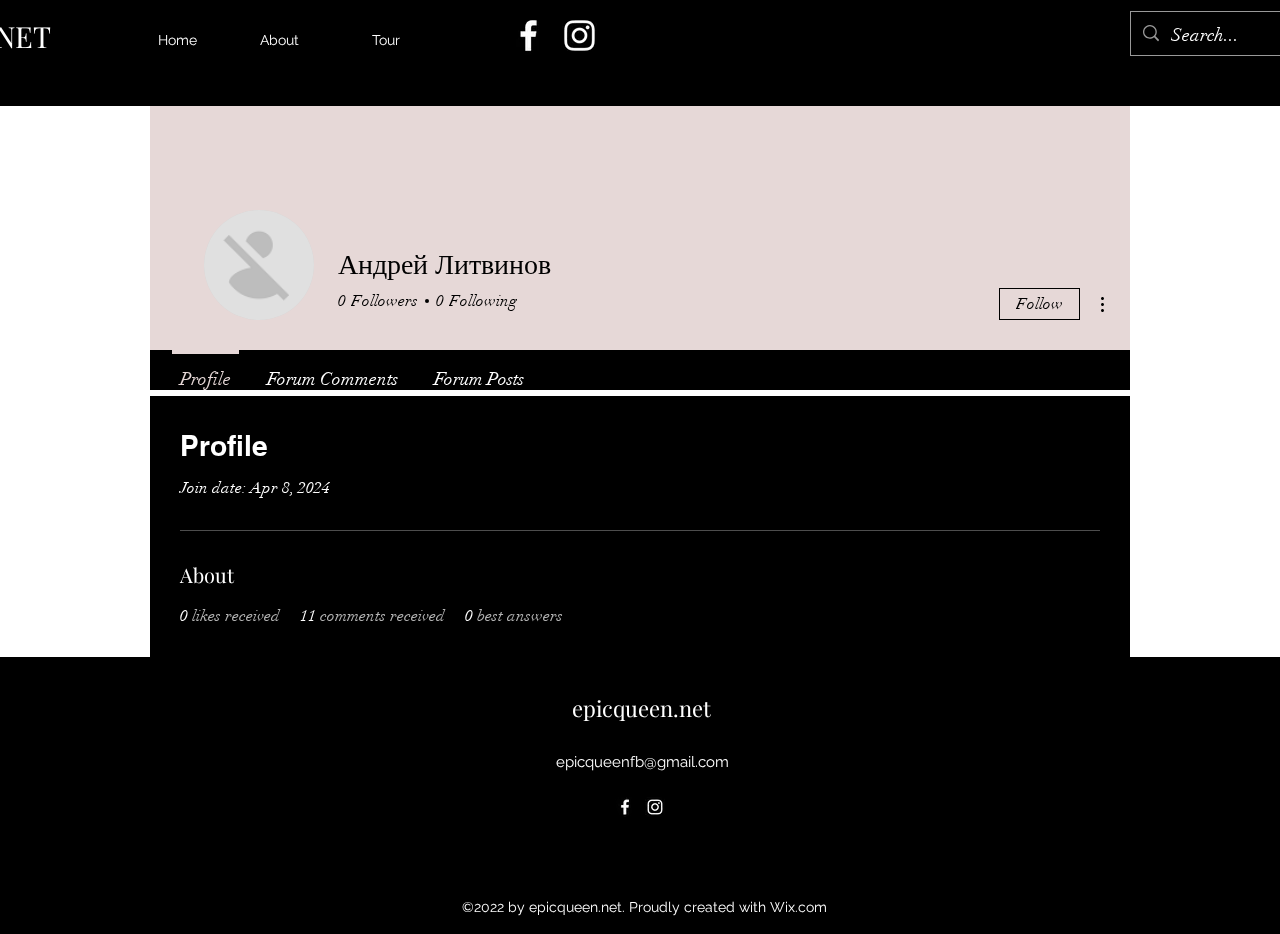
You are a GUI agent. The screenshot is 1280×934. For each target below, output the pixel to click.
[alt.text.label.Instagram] (579, 35)
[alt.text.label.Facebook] (528, 35)
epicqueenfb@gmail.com (642, 762)
